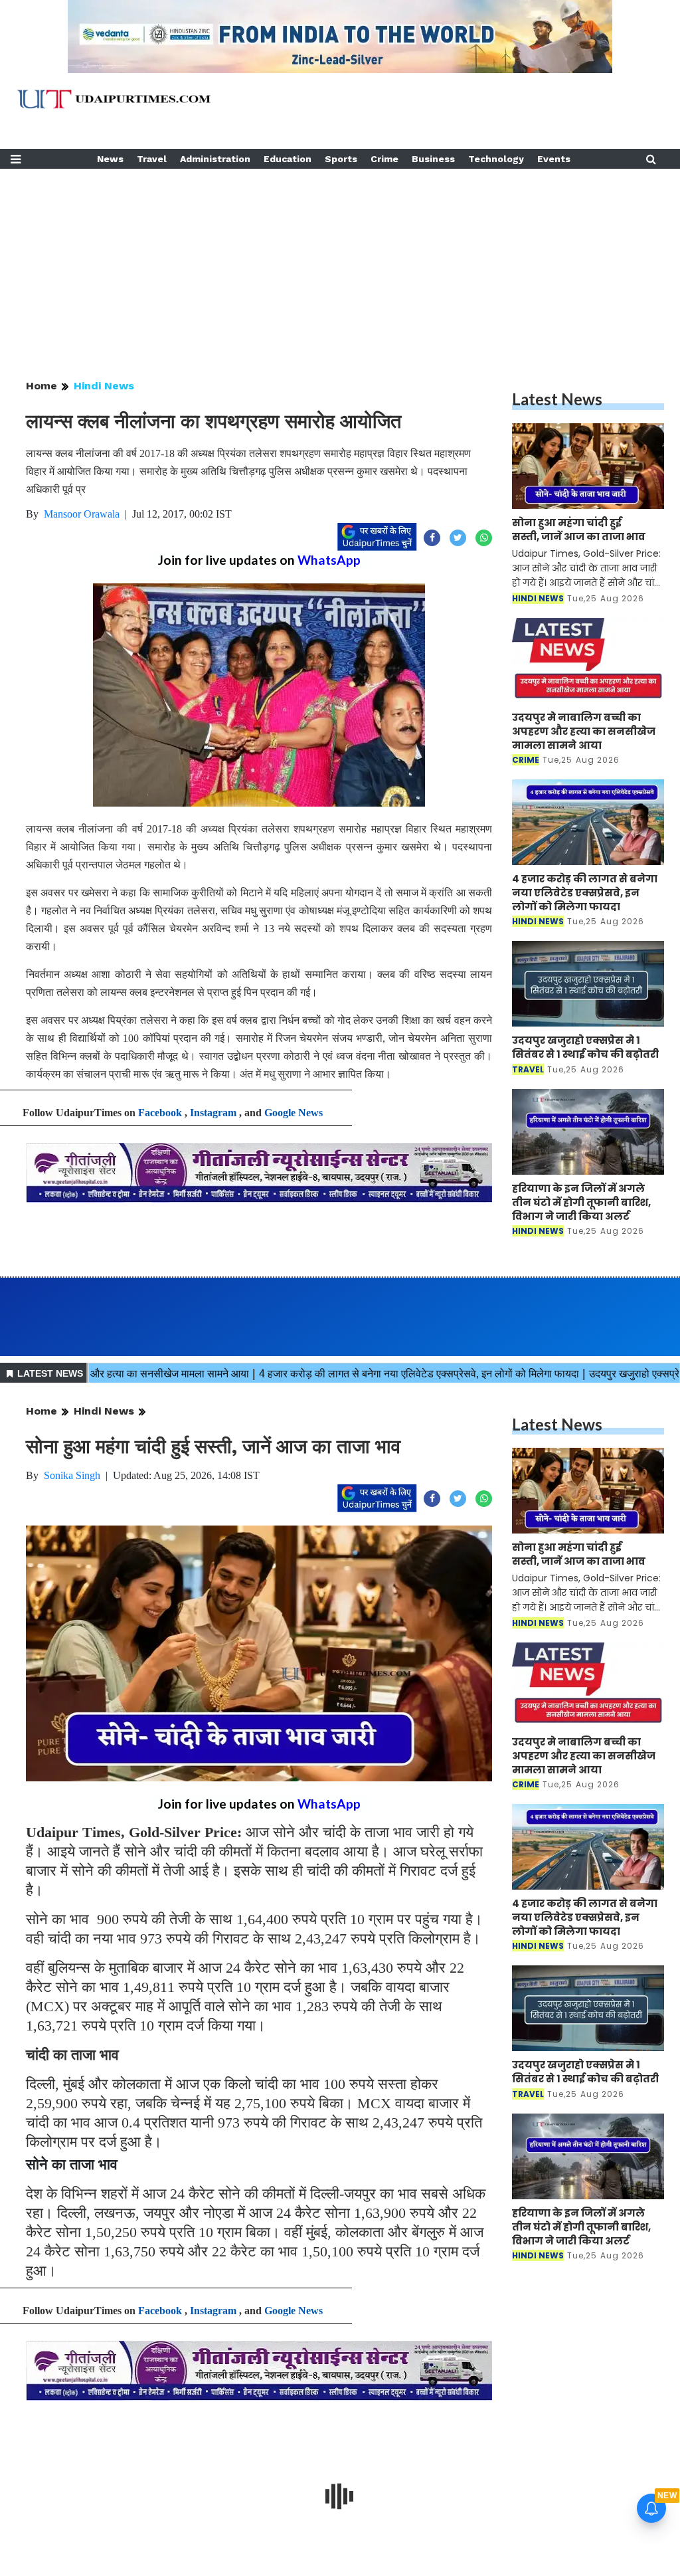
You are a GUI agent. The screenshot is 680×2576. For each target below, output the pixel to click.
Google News (294, 1113)
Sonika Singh (72, 1475)
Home (42, 386)
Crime (384, 159)
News (110, 159)
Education (288, 159)
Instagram (213, 1113)
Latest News (557, 399)
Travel (152, 159)
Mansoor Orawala (82, 514)
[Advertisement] (340, 262)
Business (433, 159)
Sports (341, 159)
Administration (215, 159)
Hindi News (104, 386)
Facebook (160, 1113)
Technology (496, 159)
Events (554, 159)
